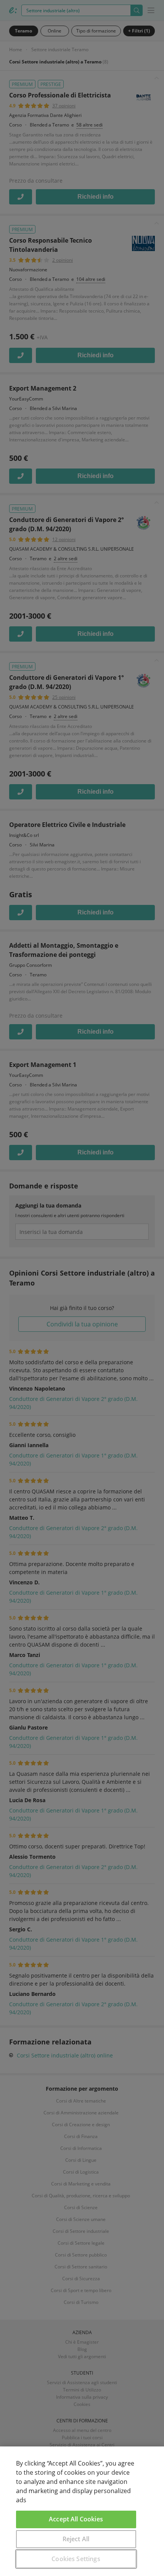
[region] (82, 2511)
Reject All (76, 2539)
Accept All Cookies (76, 2519)
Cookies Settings (76, 2559)
